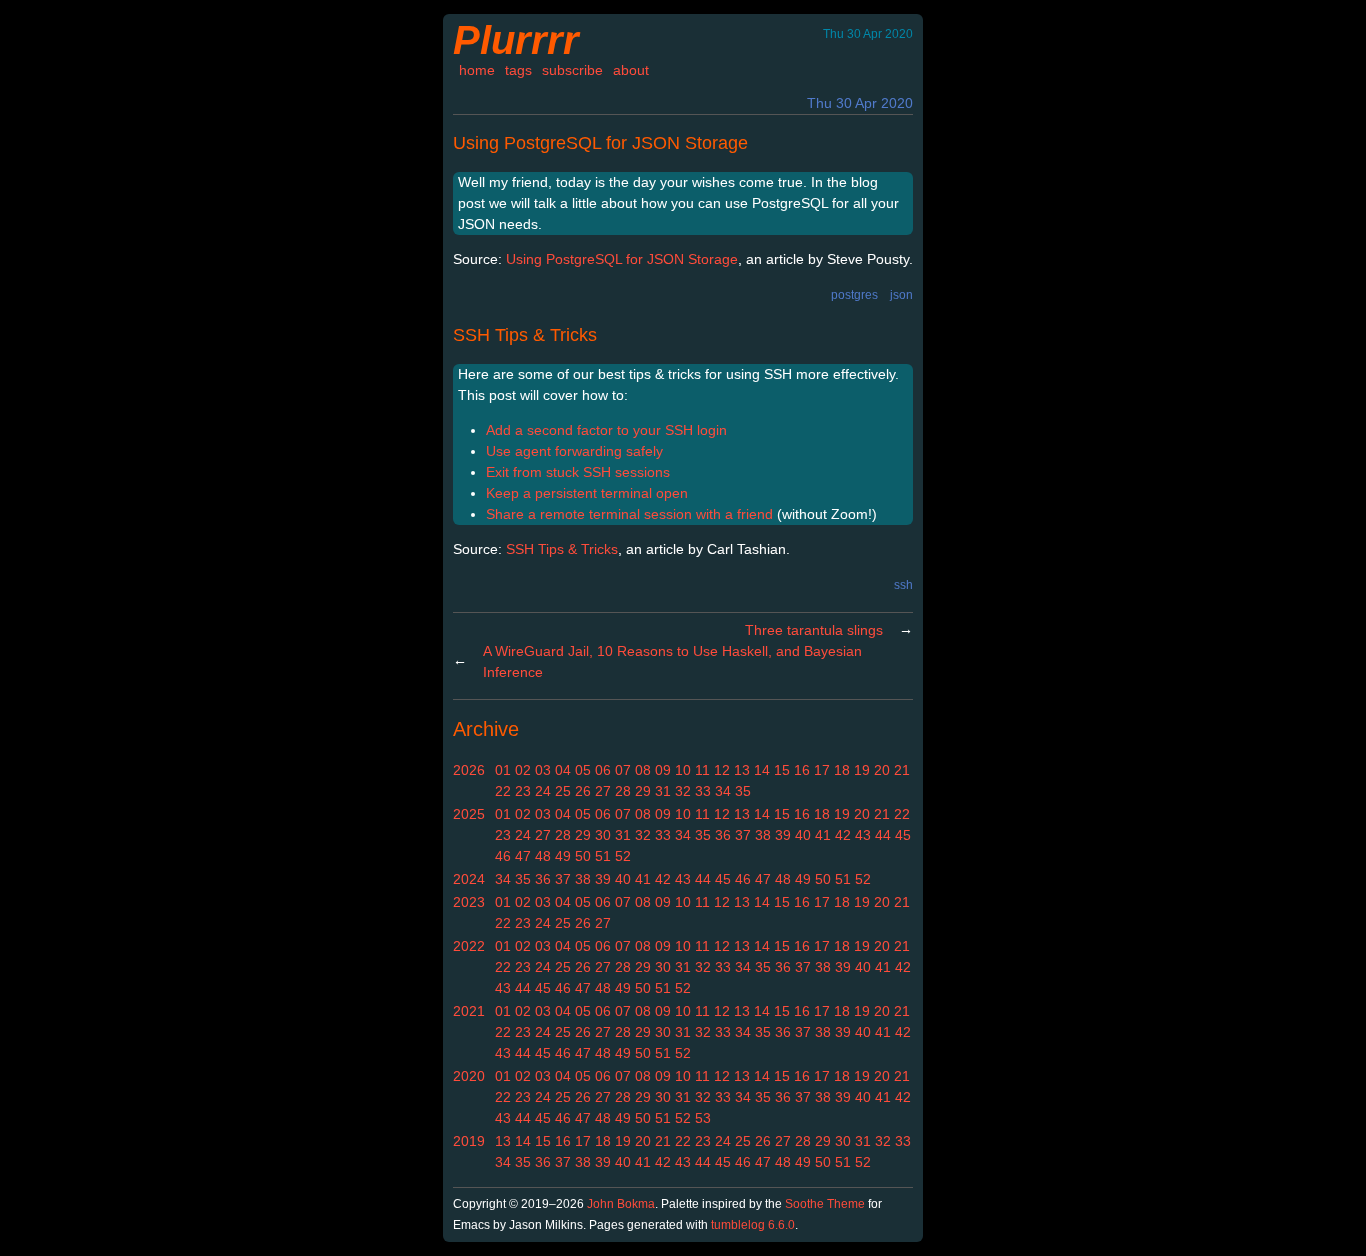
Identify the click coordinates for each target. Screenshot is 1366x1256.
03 (543, 770)
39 (783, 835)
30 (603, 835)
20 (882, 770)
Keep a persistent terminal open (587, 493)
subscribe (572, 70)
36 (723, 835)
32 (683, 791)
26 (583, 791)
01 (503, 770)
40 (803, 835)
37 (743, 835)
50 (583, 856)
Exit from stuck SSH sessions (578, 472)
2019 (469, 1141)
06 (603, 770)
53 (703, 1118)
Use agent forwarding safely (574, 451)
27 (603, 791)
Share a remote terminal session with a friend (629, 514)
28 (623, 791)
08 (643, 770)
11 (702, 770)
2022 (469, 946)
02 (523, 770)
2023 (469, 902)
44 (883, 835)
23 (523, 791)
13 (742, 770)
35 (743, 791)
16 (802, 770)
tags (518, 70)
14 (762, 770)
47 (523, 856)
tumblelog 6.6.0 (753, 1225)
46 (503, 856)
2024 (469, 879)
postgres (854, 295)
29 (643, 791)
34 (723, 791)
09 (663, 770)
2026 (469, 770)
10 (683, 770)
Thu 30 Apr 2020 (860, 103)
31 (663, 791)
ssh (903, 585)
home (477, 70)
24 (543, 791)
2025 (469, 814)
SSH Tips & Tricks (525, 335)
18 (842, 770)
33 (703, 791)
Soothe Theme (825, 1204)
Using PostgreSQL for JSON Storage (600, 143)
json (901, 295)
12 (722, 770)
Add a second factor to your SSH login (606, 430)
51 (603, 856)
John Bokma (621, 1204)
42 (843, 835)
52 (623, 856)
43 (863, 835)
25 (563, 791)
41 (823, 835)
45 (903, 835)
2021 (469, 1011)
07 (623, 770)
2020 (469, 1076)
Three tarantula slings (814, 630)
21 (902, 770)
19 (862, 770)
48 (543, 856)
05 (583, 770)
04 (563, 770)
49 (563, 856)
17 (822, 770)
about (631, 70)
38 (763, 835)
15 (782, 770)
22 (503, 791)
